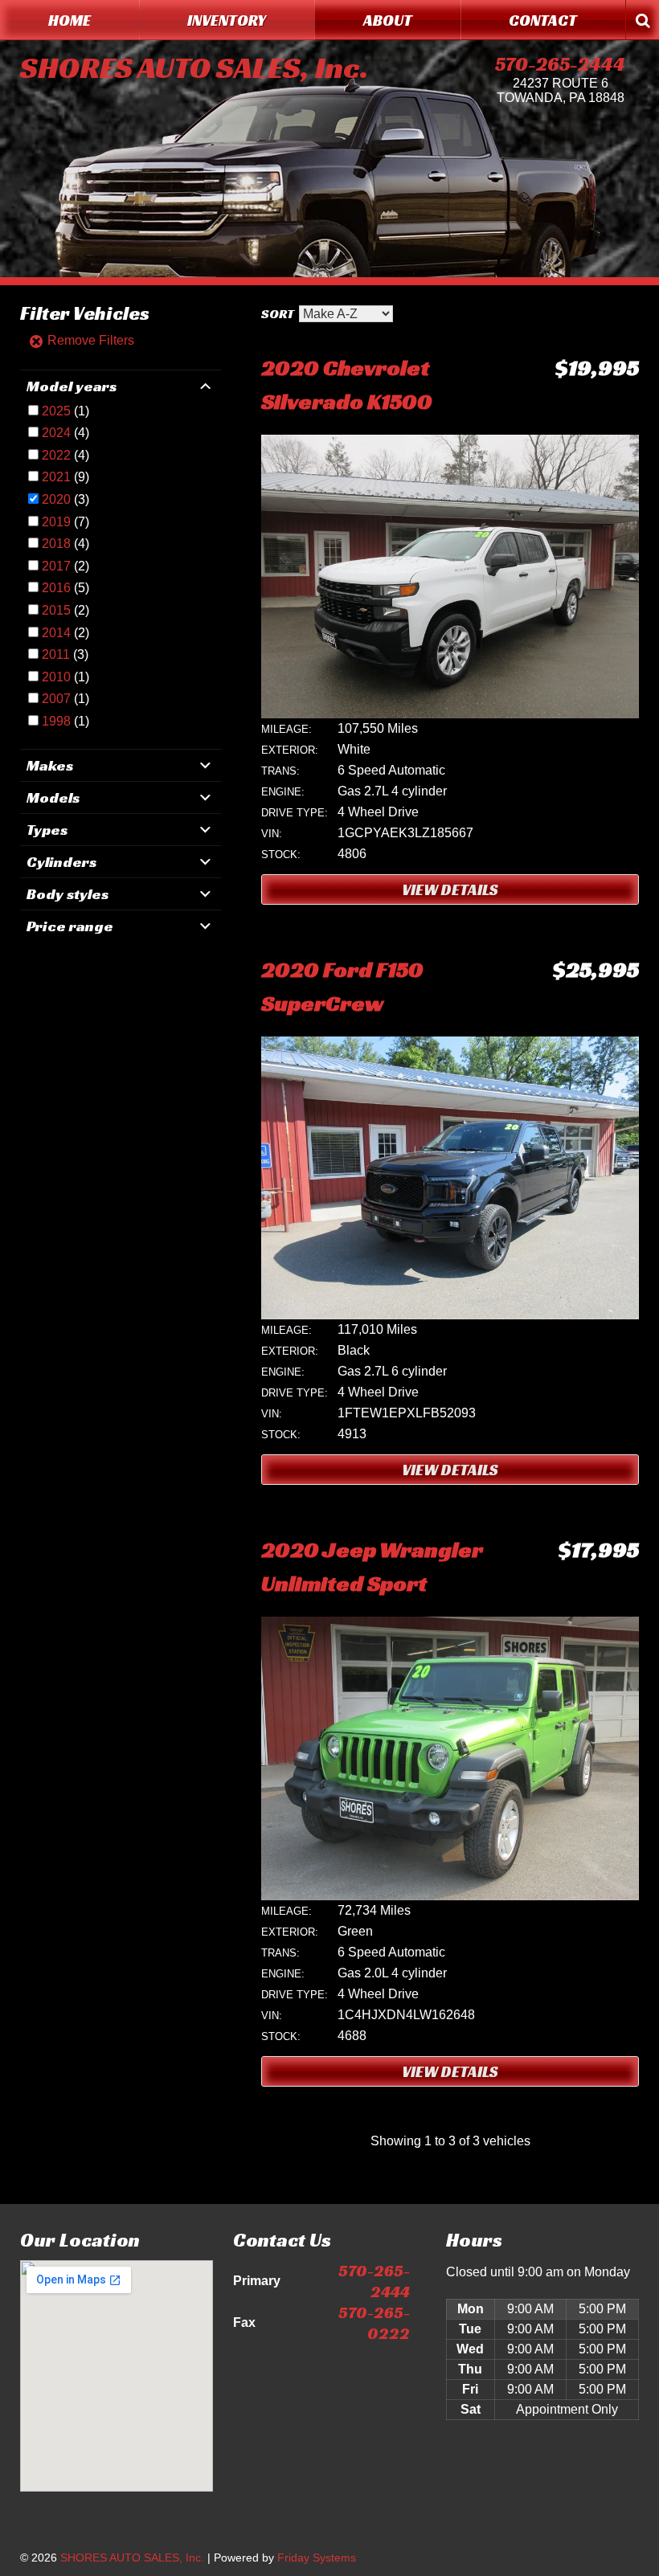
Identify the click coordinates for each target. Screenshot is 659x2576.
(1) (65, 411)
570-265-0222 (374, 2323)
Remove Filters (89, 340)
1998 (56, 721)
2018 (56, 544)
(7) (65, 522)
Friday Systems (317, 2558)
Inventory (227, 20)
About (388, 20)
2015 (56, 610)
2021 (56, 477)
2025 (56, 411)
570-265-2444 (560, 64)
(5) (65, 588)
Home (70, 20)
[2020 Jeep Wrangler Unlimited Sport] (450, 1896)
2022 (56, 455)
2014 (56, 633)
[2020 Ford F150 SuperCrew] (450, 1315)
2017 (56, 566)
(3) (65, 499)
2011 (56, 654)
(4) (65, 433)
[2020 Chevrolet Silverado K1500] (450, 714)
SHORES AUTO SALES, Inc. (194, 67)
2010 (56, 677)
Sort (278, 314)
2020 (56, 499)
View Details (450, 889)
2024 (56, 433)
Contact (543, 20)
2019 (56, 522)
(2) (65, 566)
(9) (65, 477)
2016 (56, 588)
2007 (56, 699)
